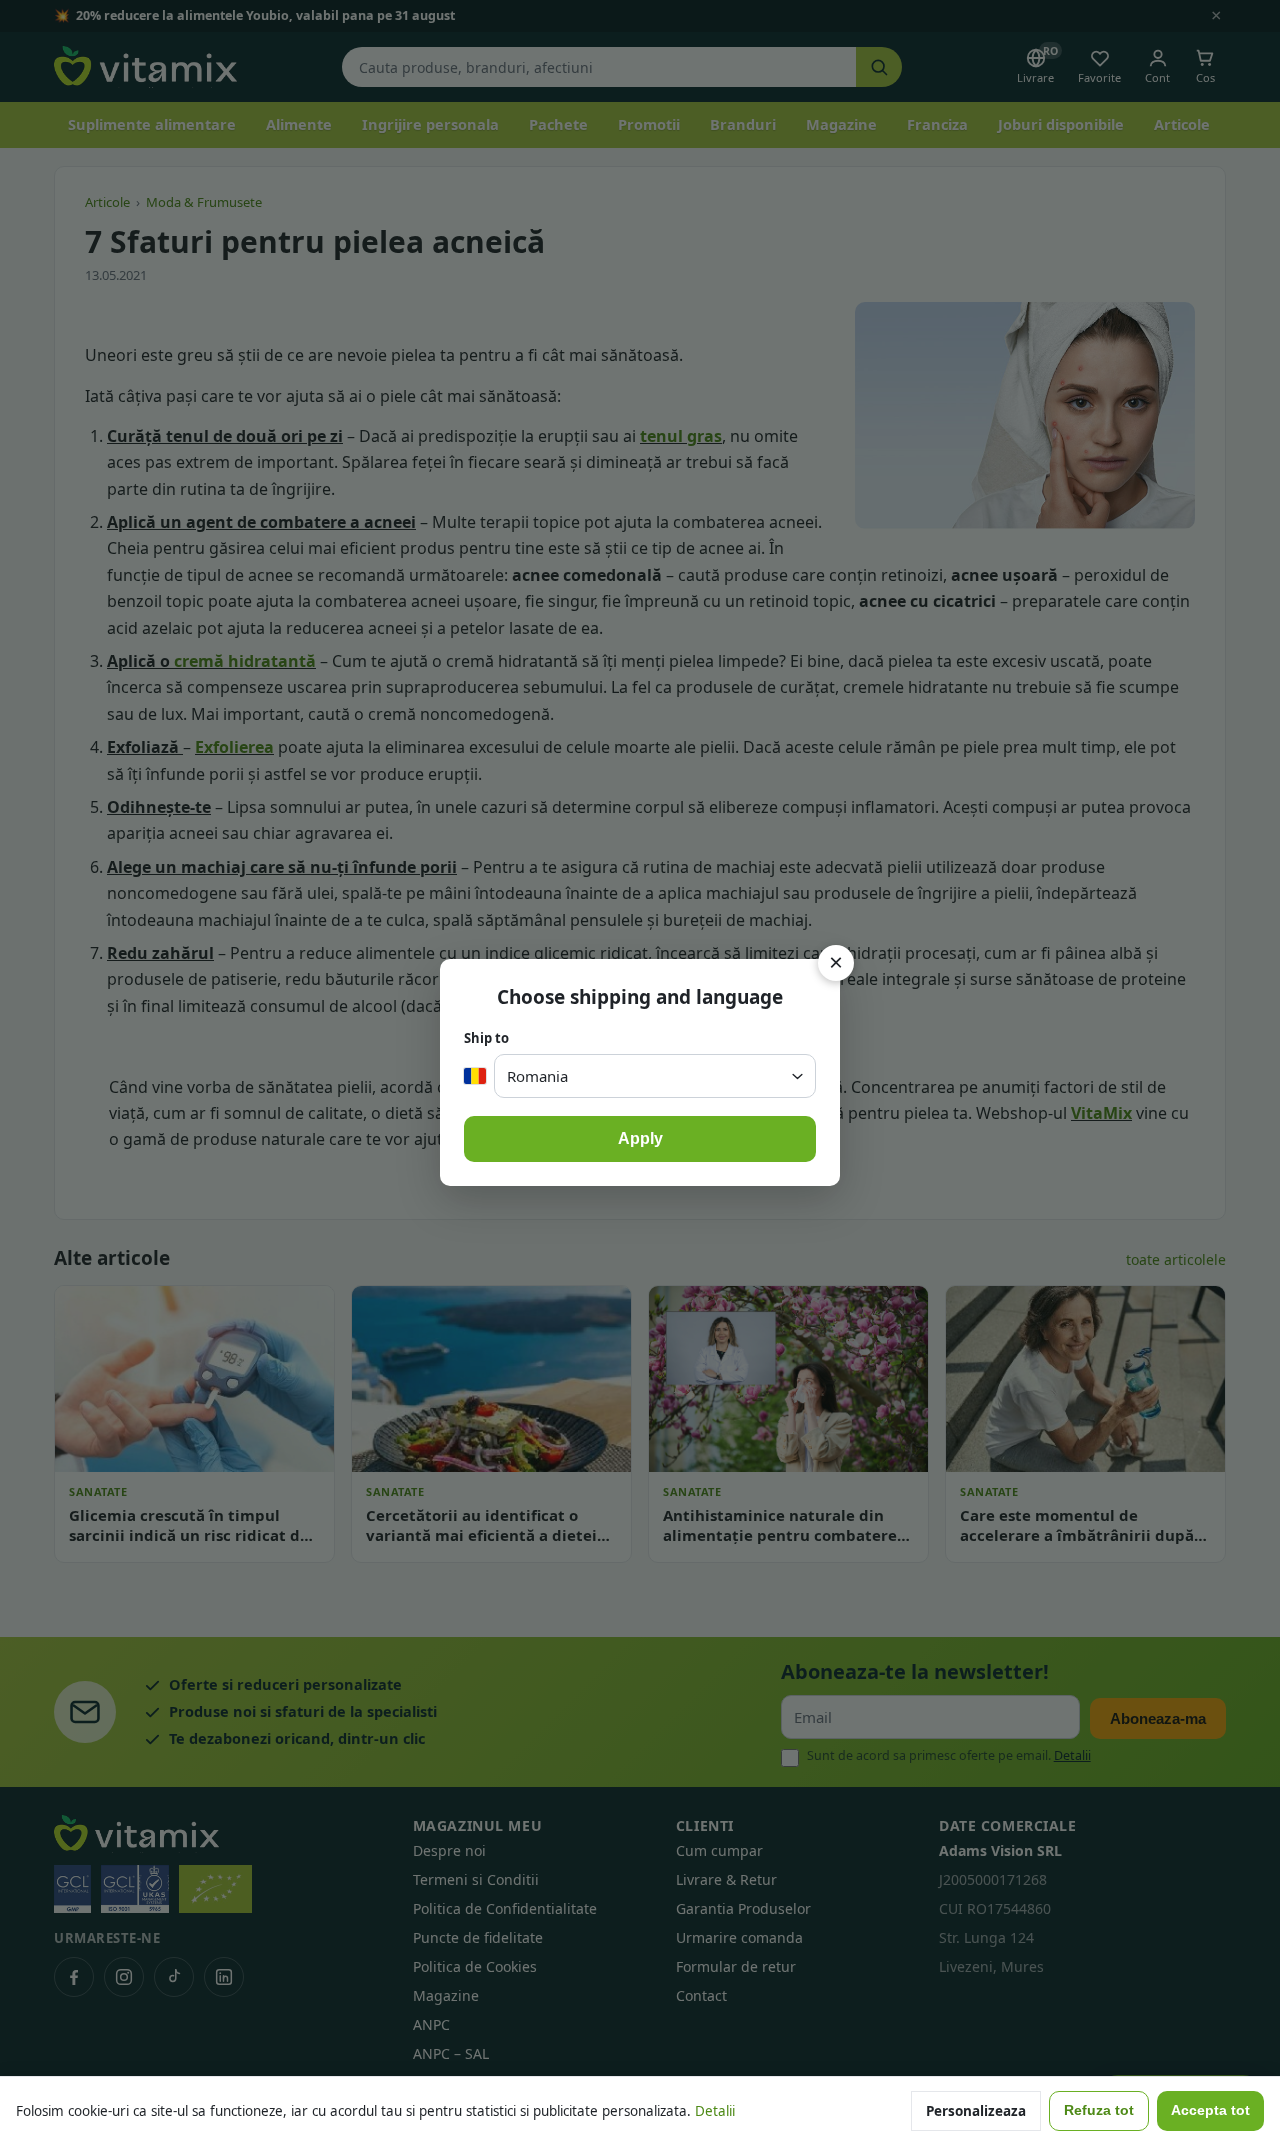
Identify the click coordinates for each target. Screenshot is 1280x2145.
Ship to (486, 1038)
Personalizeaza (976, 2111)
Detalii (715, 2111)
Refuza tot (1099, 2110)
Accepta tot (1210, 2110)
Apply (640, 1138)
